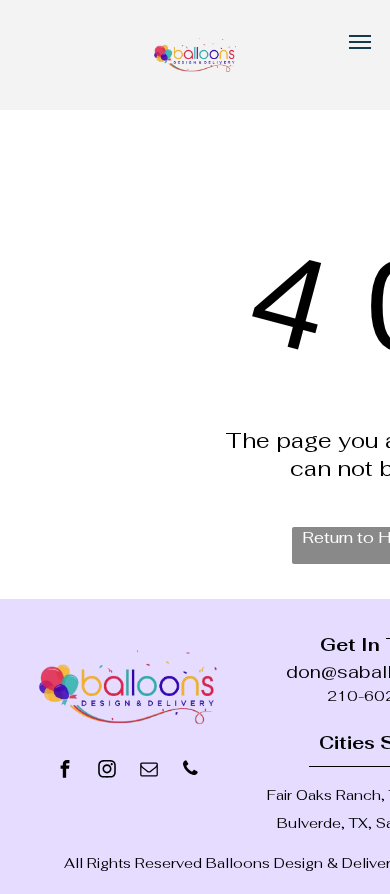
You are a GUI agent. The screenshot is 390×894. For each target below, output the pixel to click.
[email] (149, 771)
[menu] (360, 42)
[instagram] (107, 771)
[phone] (191, 771)
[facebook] (65, 771)
